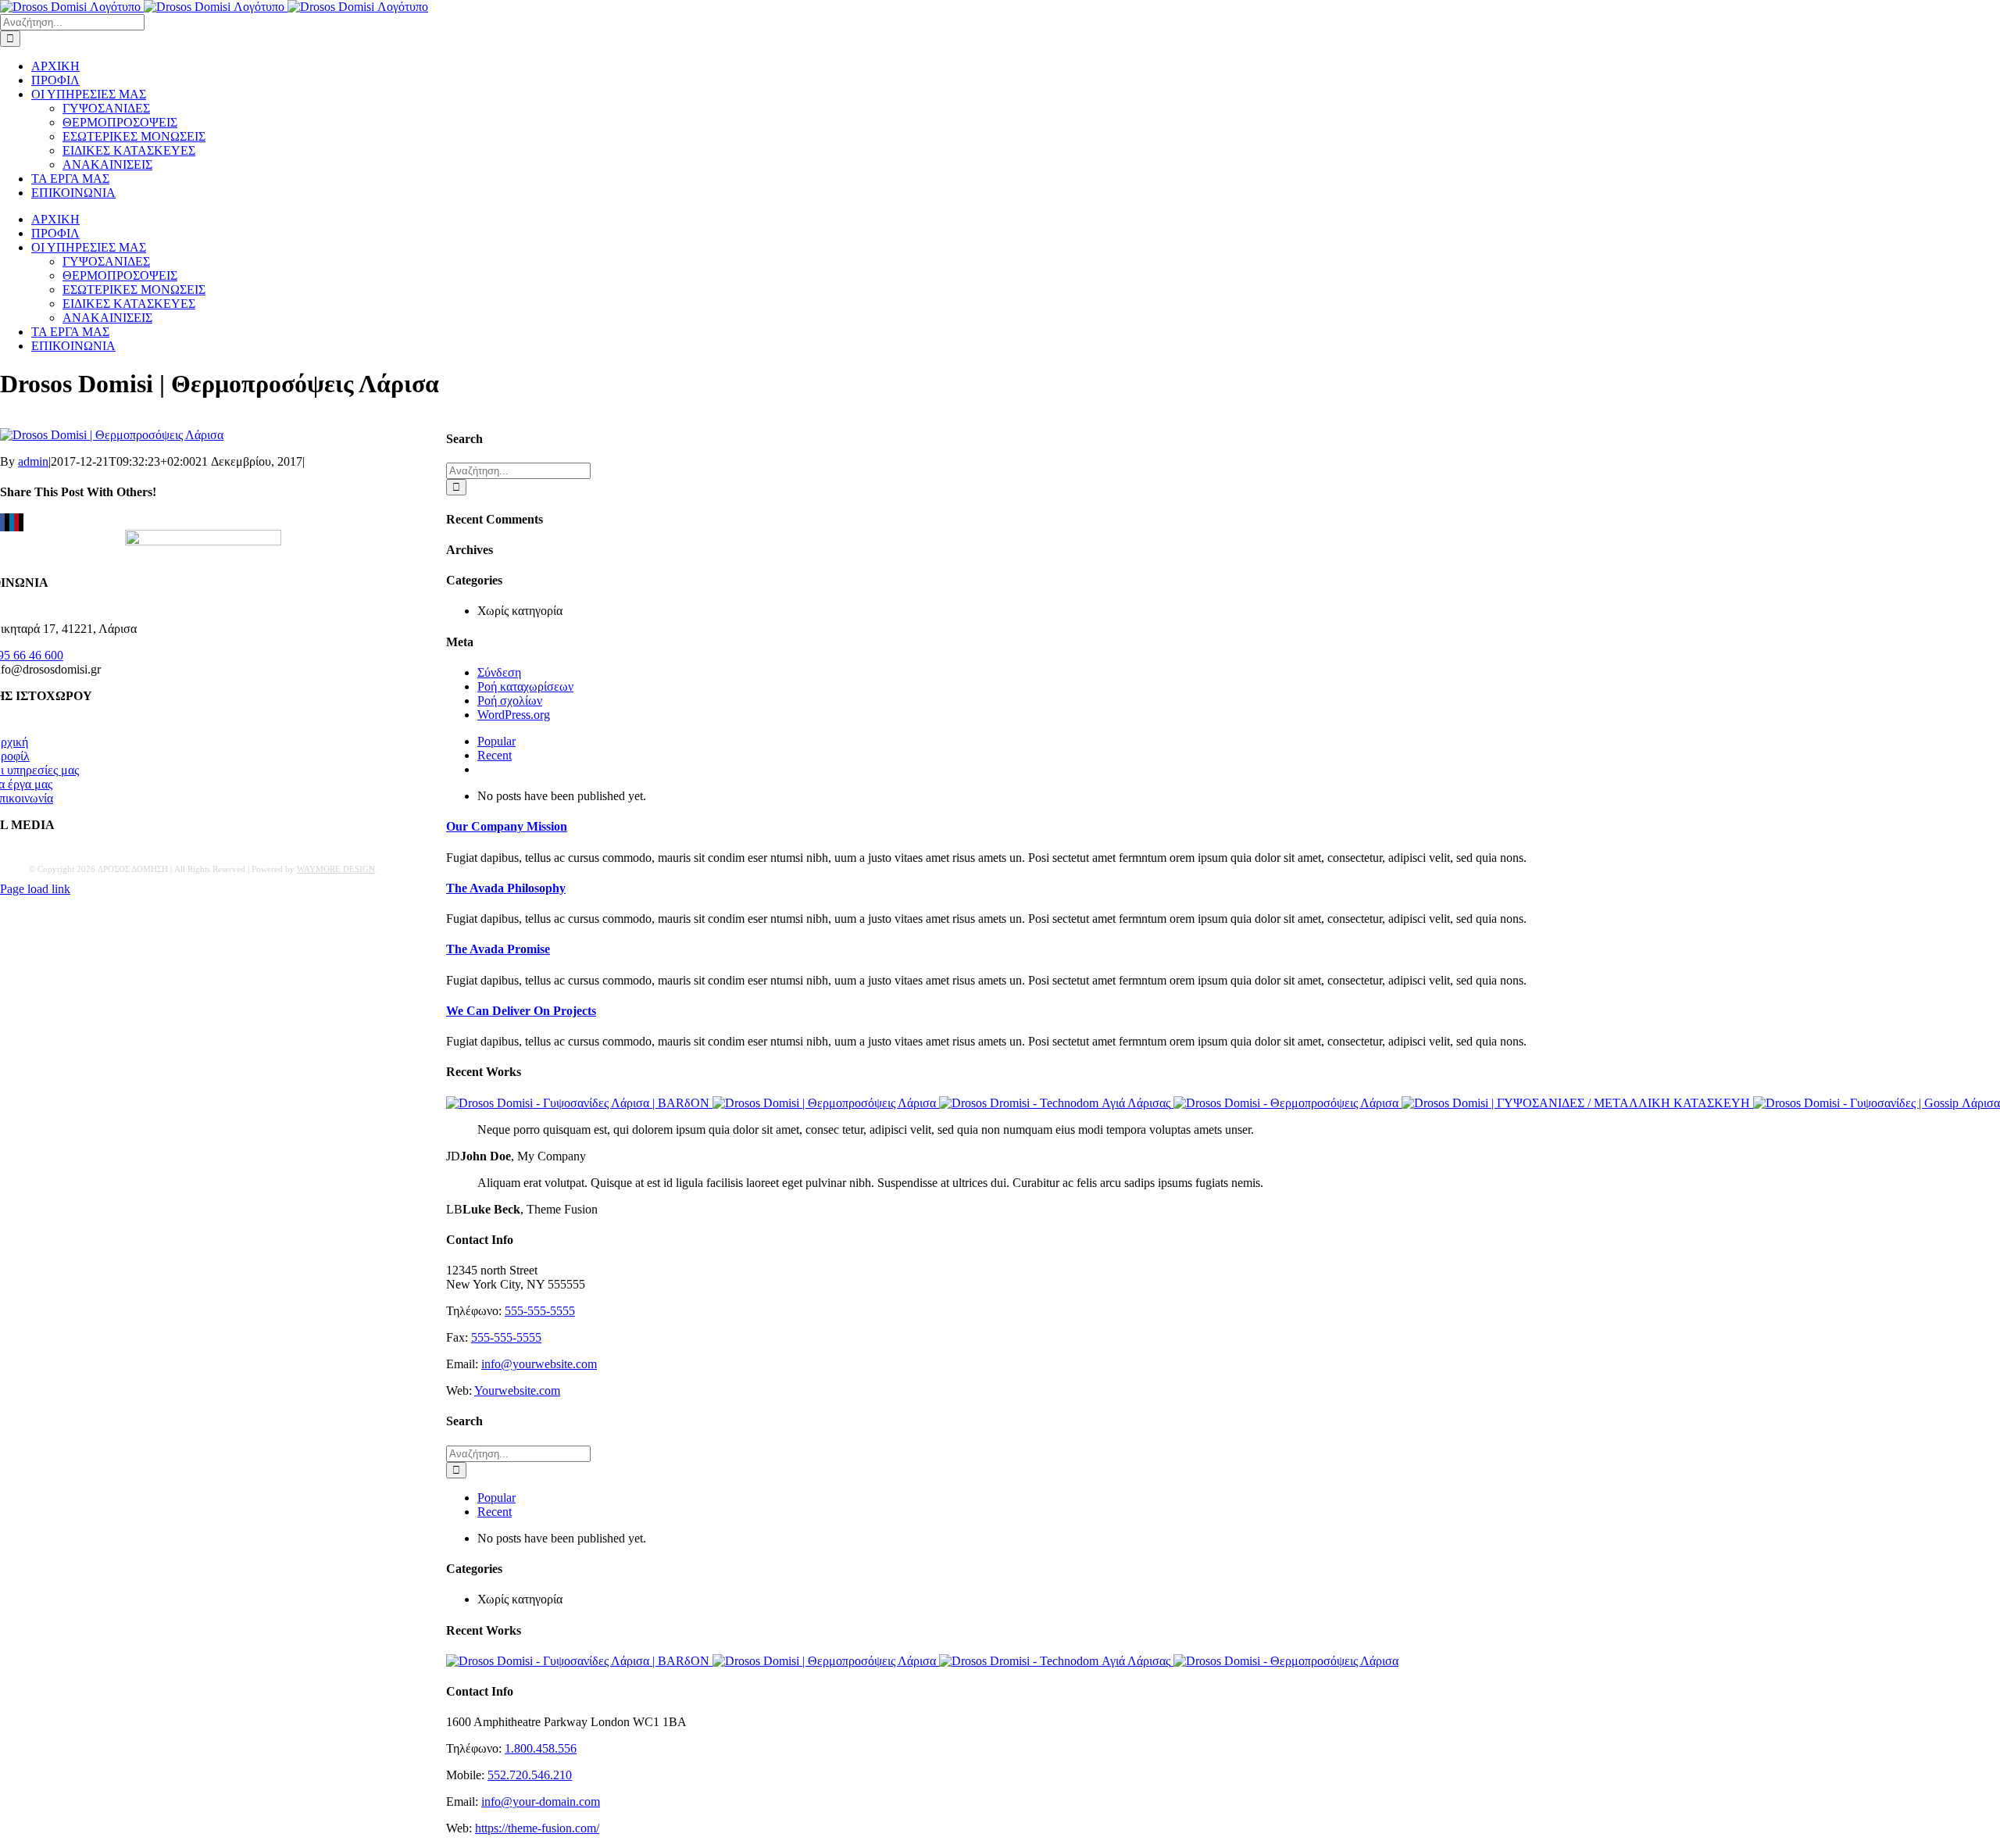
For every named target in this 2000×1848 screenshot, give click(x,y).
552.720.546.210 (530, 1775)
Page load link (35, 889)
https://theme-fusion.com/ (537, 1828)
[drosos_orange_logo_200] (203, 541)
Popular (496, 741)
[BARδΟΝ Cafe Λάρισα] (579, 1103)
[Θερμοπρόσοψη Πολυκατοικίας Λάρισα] (1287, 1103)
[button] (507, 826)
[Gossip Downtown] (1877, 1103)
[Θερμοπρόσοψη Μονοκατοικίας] (826, 1103)
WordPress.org (514, 715)
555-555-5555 (540, 1311)
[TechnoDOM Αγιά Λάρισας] (1056, 1103)
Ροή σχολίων (510, 701)
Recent (495, 755)
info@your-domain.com (541, 1802)
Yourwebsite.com (517, 1390)
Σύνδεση (499, 672)
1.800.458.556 (541, 1748)
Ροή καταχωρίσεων (525, 686)
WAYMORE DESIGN (336, 869)
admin (33, 461)
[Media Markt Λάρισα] (1577, 1103)
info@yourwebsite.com (539, 1364)
